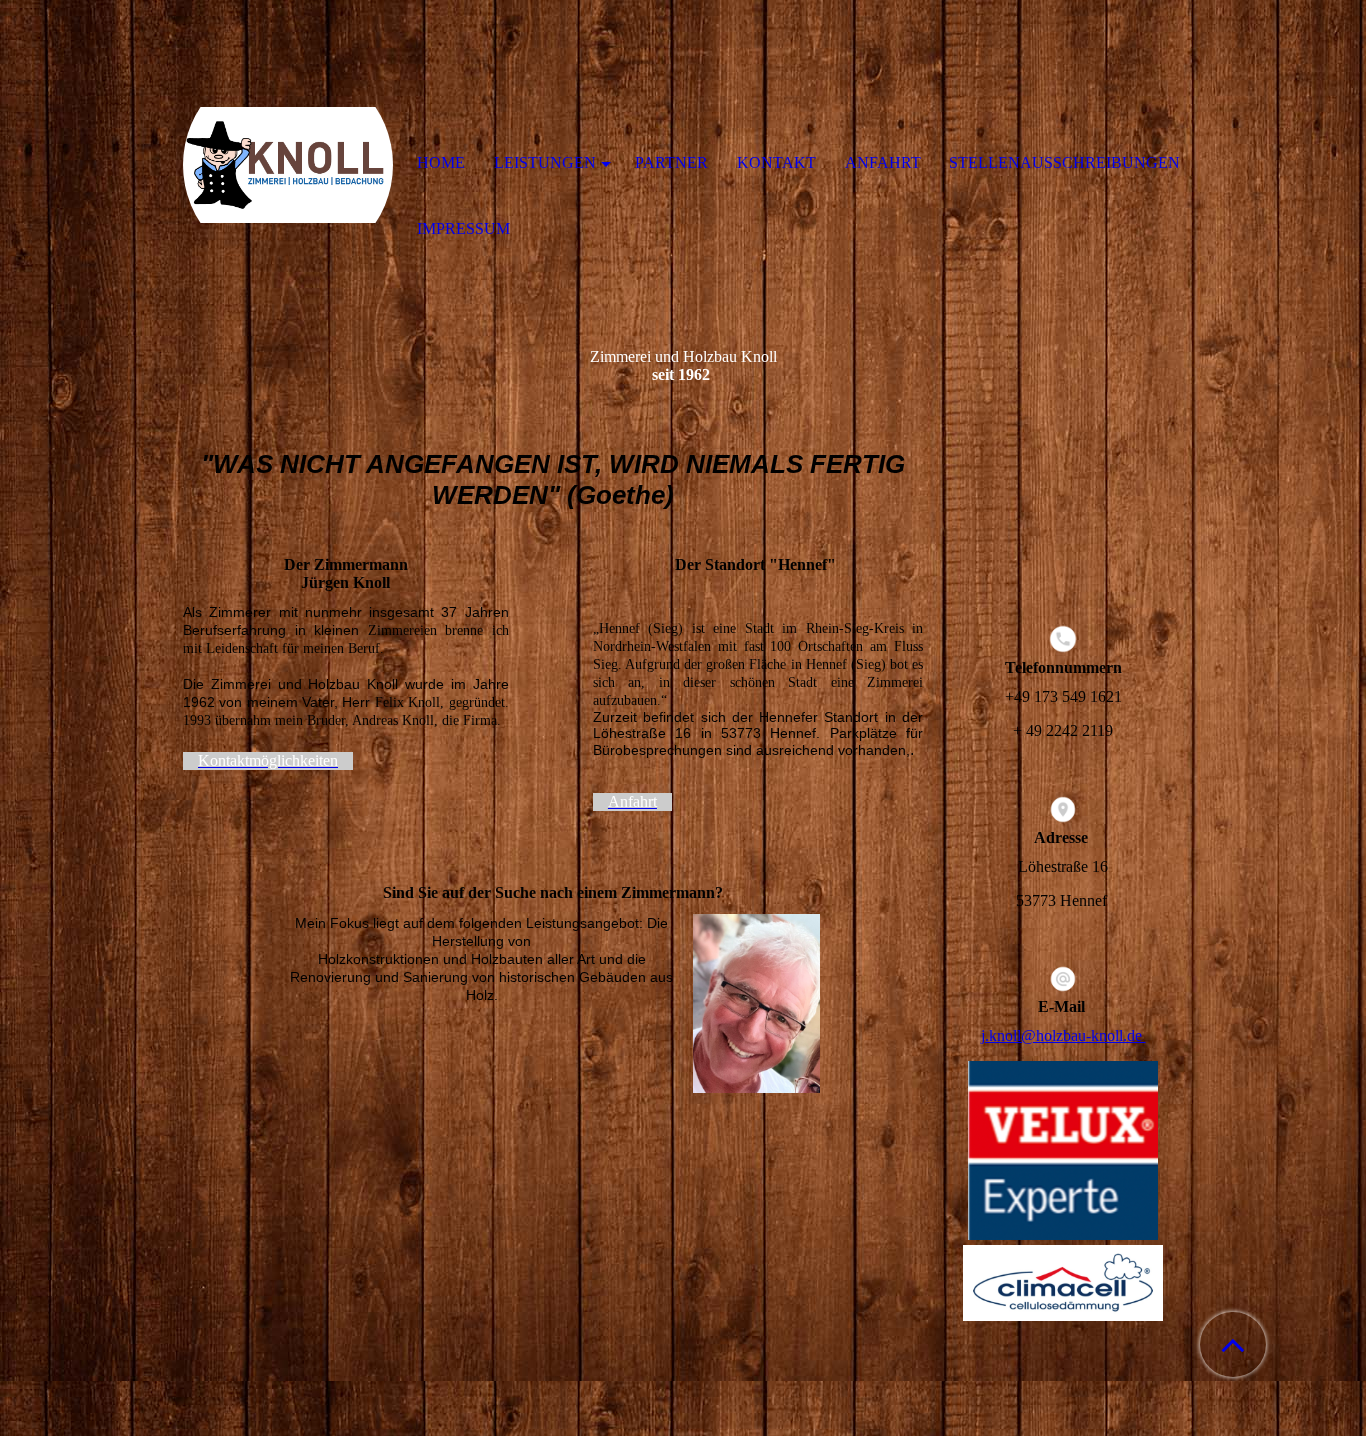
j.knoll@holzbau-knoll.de (1063, 1035)
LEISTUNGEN (545, 162)
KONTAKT (776, 162)
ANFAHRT (883, 162)
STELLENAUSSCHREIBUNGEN (1064, 162)
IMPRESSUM (463, 228)
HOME (441, 162)
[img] (288, 165)
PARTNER (671, 162)
